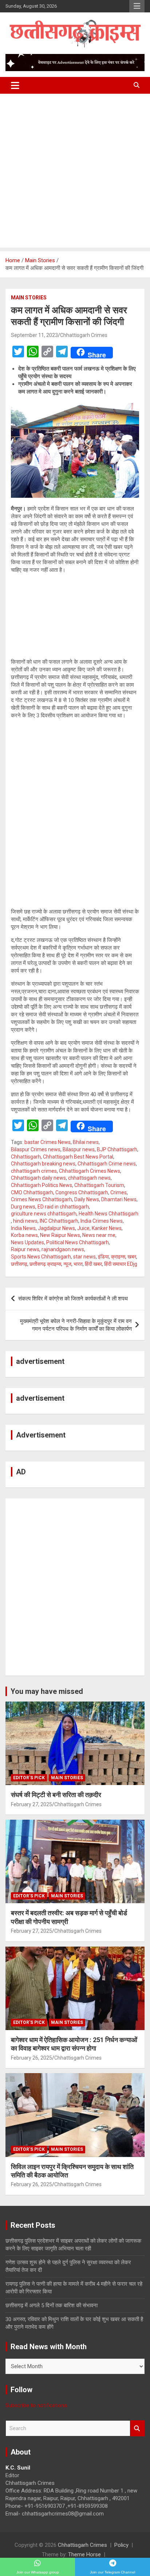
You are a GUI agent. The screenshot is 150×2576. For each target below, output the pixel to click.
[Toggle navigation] (15, 85)
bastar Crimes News (48, 1142)
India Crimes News (102, 1221)
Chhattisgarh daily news (38, 1178)
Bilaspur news (79, 1149)
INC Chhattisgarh (59, 1221)
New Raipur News (60, 1235)
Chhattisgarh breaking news (43, 1164)
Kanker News (107, 1228)
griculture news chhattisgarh (44, 1214)
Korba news (24, 1235)
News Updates (27, 1242)
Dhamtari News (119, 1199)
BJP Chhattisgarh (117, 1149)
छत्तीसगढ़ (19, 1264)
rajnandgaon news (63, 1249)
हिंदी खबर (93, 1264)
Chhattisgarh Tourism (99, 1185)
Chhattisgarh (26, 1157)
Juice (83, 1228)
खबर (132, 1257)
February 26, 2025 (31, 2058)
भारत (78, 1264)
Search (137, 2428)
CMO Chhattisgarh (32, 1192)
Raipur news (25, 1249)
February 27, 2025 (31, 1804)
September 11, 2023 (34, 335)
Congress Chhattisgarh (82, 1192)
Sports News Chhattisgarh (41, 1257)
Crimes (119, 1192)
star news (84, 1257)
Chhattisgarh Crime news (107, 1164)
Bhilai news (86, 1142)
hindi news (25, 1221)
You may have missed (47, 1691)
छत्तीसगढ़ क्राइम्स (45, 1264)
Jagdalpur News (56, 1228)
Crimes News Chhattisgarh (42, 1199)
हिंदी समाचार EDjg (121, 1264)
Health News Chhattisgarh (108, 1214)
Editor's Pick (29, 1778)
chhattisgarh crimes (34, 1171)
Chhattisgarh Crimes (84, 335)
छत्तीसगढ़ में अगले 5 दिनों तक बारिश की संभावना (52, 2305)
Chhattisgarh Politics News (42, 1185)
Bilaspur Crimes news (36, 1149)
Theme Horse (84, 2554)
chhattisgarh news (89, 1178)
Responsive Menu (137, 6)
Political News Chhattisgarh (78, 1242)
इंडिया (103, 1257)
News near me (99, 1235)
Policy (121, 2545)
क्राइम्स (118, 1257)
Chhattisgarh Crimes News (90, 1171)
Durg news (23, 1207)
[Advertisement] (75, 172)
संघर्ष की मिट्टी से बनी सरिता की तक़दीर (56, 1795)
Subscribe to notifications (36, 2405)
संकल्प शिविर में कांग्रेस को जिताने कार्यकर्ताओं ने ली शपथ (73, 1299)
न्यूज (67, 1264)
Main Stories (29, 298)
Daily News (87, 1199)
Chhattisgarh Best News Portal (78, 1157)
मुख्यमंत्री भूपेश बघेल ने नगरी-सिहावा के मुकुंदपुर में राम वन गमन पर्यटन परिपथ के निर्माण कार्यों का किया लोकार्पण (76, 1325)
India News (23, 1228)
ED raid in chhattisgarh (63, 1207)
